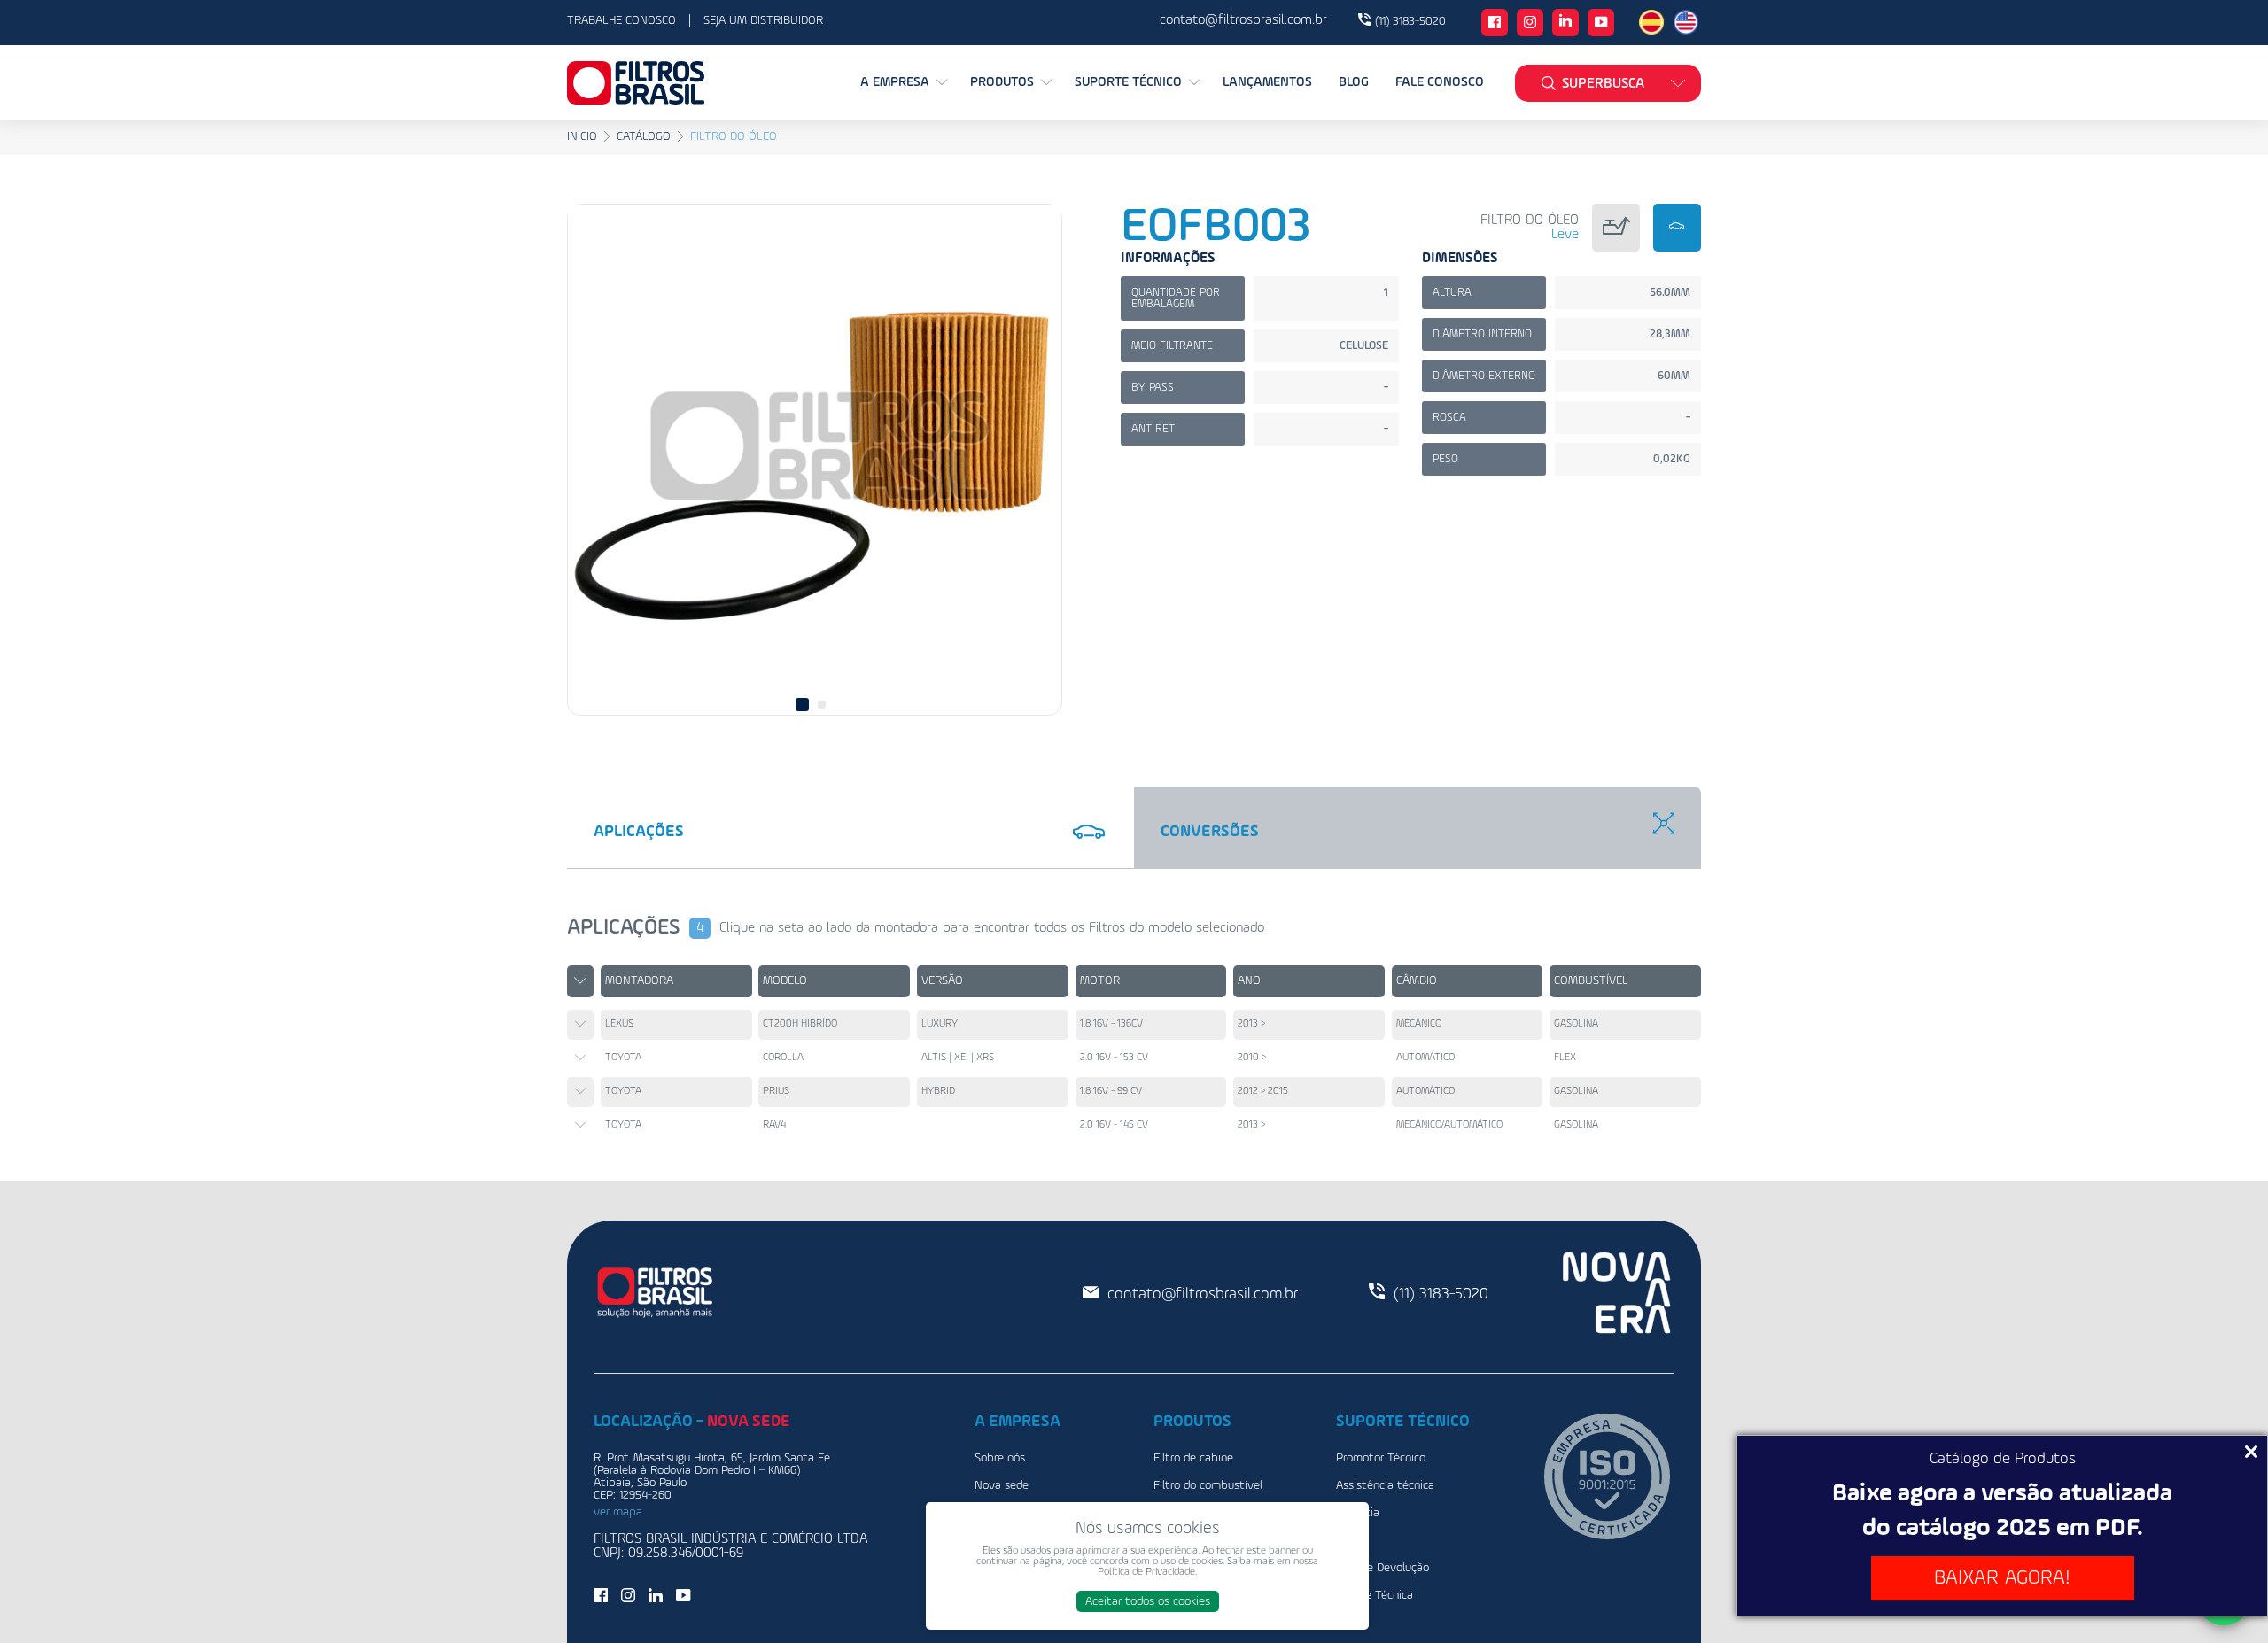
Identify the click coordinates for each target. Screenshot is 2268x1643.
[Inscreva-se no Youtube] (1601, 24)
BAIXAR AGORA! (2002, 1578)
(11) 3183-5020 (1410, 21)
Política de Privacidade (1146, 1572)
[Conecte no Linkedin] (1565, 22)
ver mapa (618, 1512)
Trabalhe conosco (621, 20)
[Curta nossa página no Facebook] (1495, 24)
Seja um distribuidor (763, 20)
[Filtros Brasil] (636, 82)
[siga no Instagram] (1530, 24)
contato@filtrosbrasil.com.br (1203, 1294)
